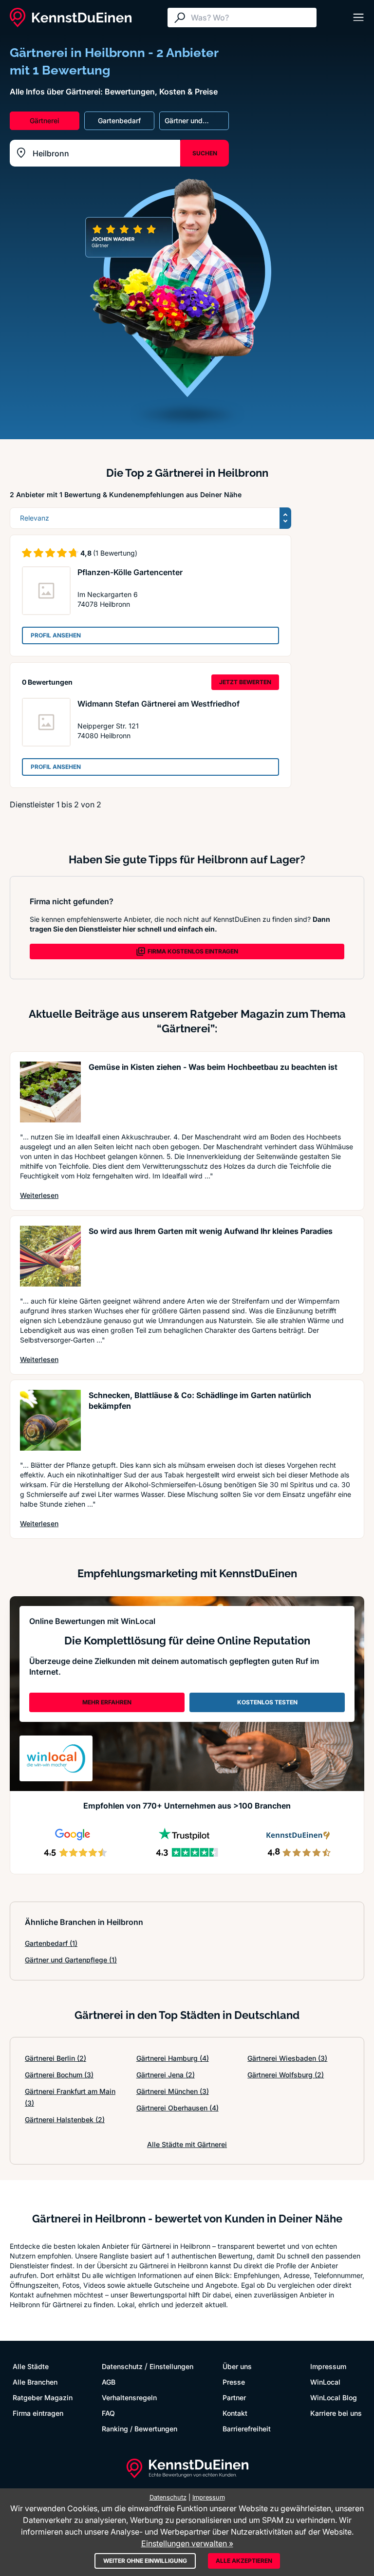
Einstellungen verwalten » (187, 2543)
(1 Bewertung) (115, 553)
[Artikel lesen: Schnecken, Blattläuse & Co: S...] (50, 1420)
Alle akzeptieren (244, 2561)
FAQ (108, 2413)
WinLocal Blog (334, 2398)
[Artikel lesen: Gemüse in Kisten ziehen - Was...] (50, 1092)
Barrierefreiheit (247, 2429)
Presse (234, 2382)
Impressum (328, 2366)
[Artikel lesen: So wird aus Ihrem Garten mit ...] (50, 1256)
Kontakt (235, 2413)
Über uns (237, 2366)
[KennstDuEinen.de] (71, 18)
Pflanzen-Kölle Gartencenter (130, 572)
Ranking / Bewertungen (140, 2429)
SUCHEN (205, 153)
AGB (109, 2382)
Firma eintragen (38, 2413)
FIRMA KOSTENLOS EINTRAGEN (193, 951)
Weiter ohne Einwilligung (145, 2561)
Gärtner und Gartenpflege (71, 1960)
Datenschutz (122, 2366)
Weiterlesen (39, 1195)
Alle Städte (31, 2366)
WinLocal (325, 2382)
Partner (234, 2398)
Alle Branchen (35, 2382)
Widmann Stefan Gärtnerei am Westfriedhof (159, 704)
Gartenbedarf (51, 1943)
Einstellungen (171, 2366)
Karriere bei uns (336, 2413)
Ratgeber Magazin (43, 2398)
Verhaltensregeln (129, 2398)
